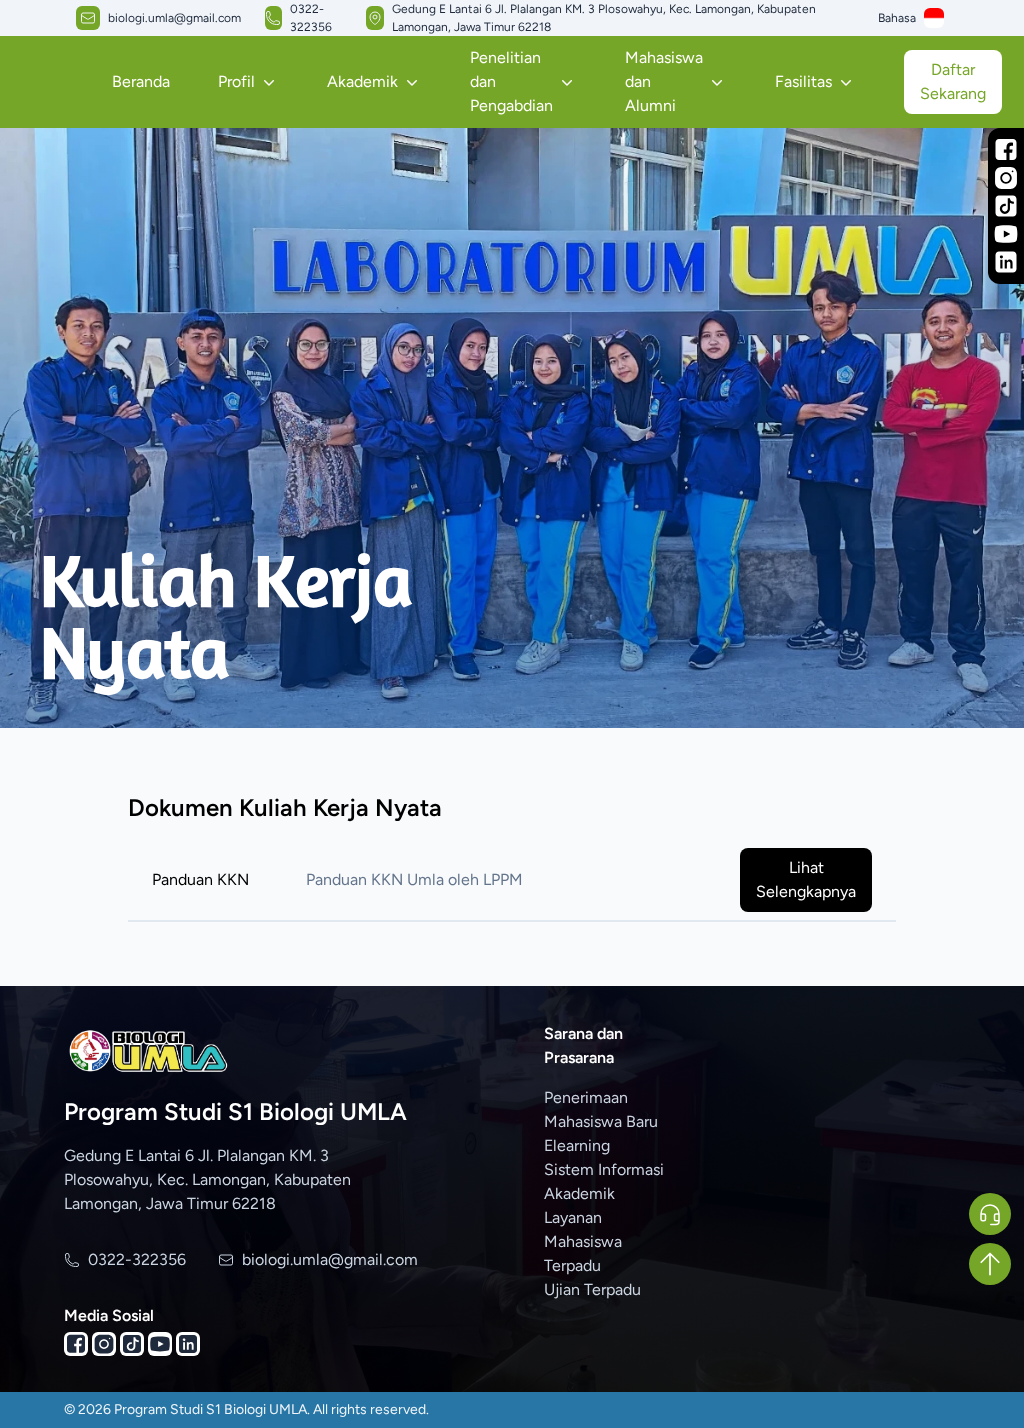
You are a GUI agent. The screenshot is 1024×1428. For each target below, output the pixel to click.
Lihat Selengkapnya (806, 879)
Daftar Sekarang (953, 81)
